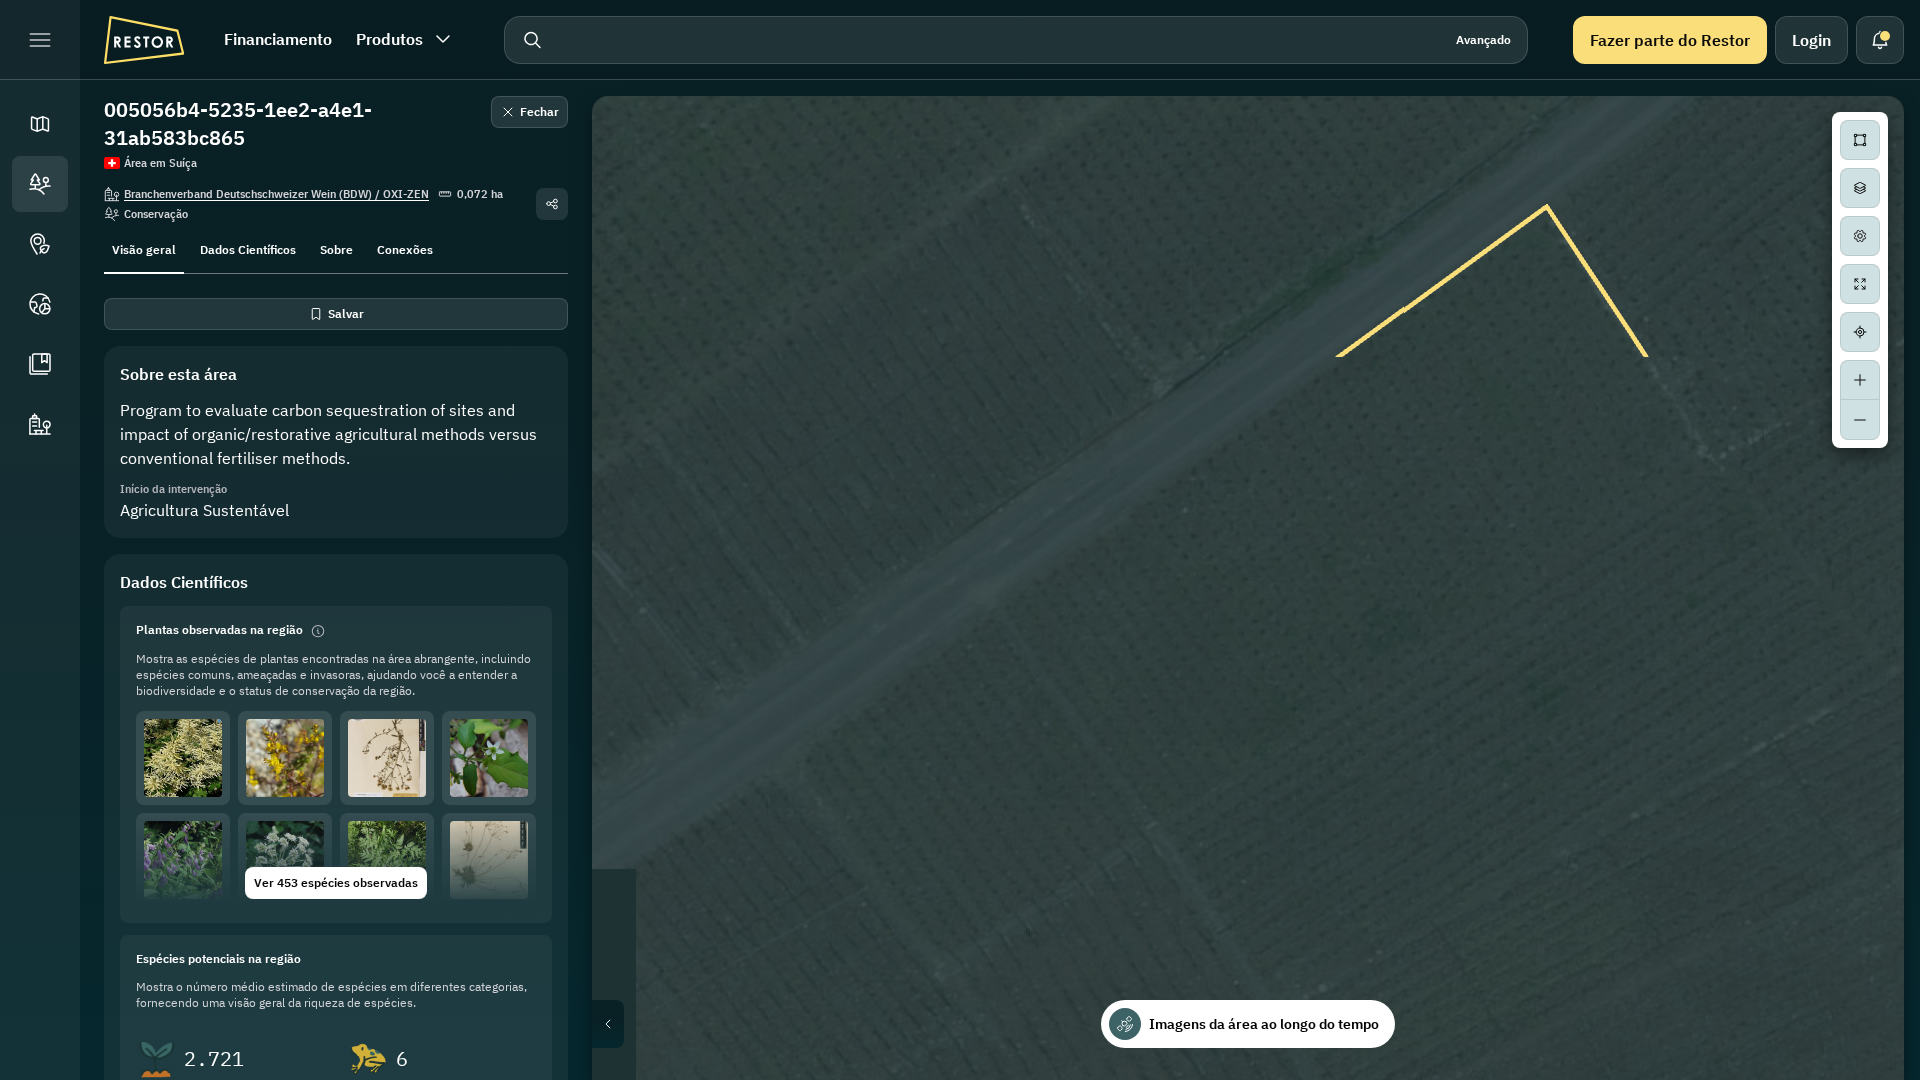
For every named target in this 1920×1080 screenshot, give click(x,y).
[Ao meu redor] (1860, 332)
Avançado (1483, 39)
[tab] (144, 248)
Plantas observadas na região (219, 629)
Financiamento (278, 39)
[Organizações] (40, 424)
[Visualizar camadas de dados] (1860, 188)
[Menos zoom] (1860, 420)
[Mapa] (40, 124)
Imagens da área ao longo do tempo (1264, 1024)
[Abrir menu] (40, 40)
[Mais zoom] (1860, 380)
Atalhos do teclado (1588, 1072)
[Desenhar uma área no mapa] (1860, 140)
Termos (1881, 1072)
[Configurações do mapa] (1860, 236)
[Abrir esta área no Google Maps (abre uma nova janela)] (630, 1067)
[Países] (40, 304)
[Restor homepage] (144, 40)
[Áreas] (40, 184)
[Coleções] (40, 364)
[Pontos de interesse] (40, 244)
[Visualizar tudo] (1860, 284)
